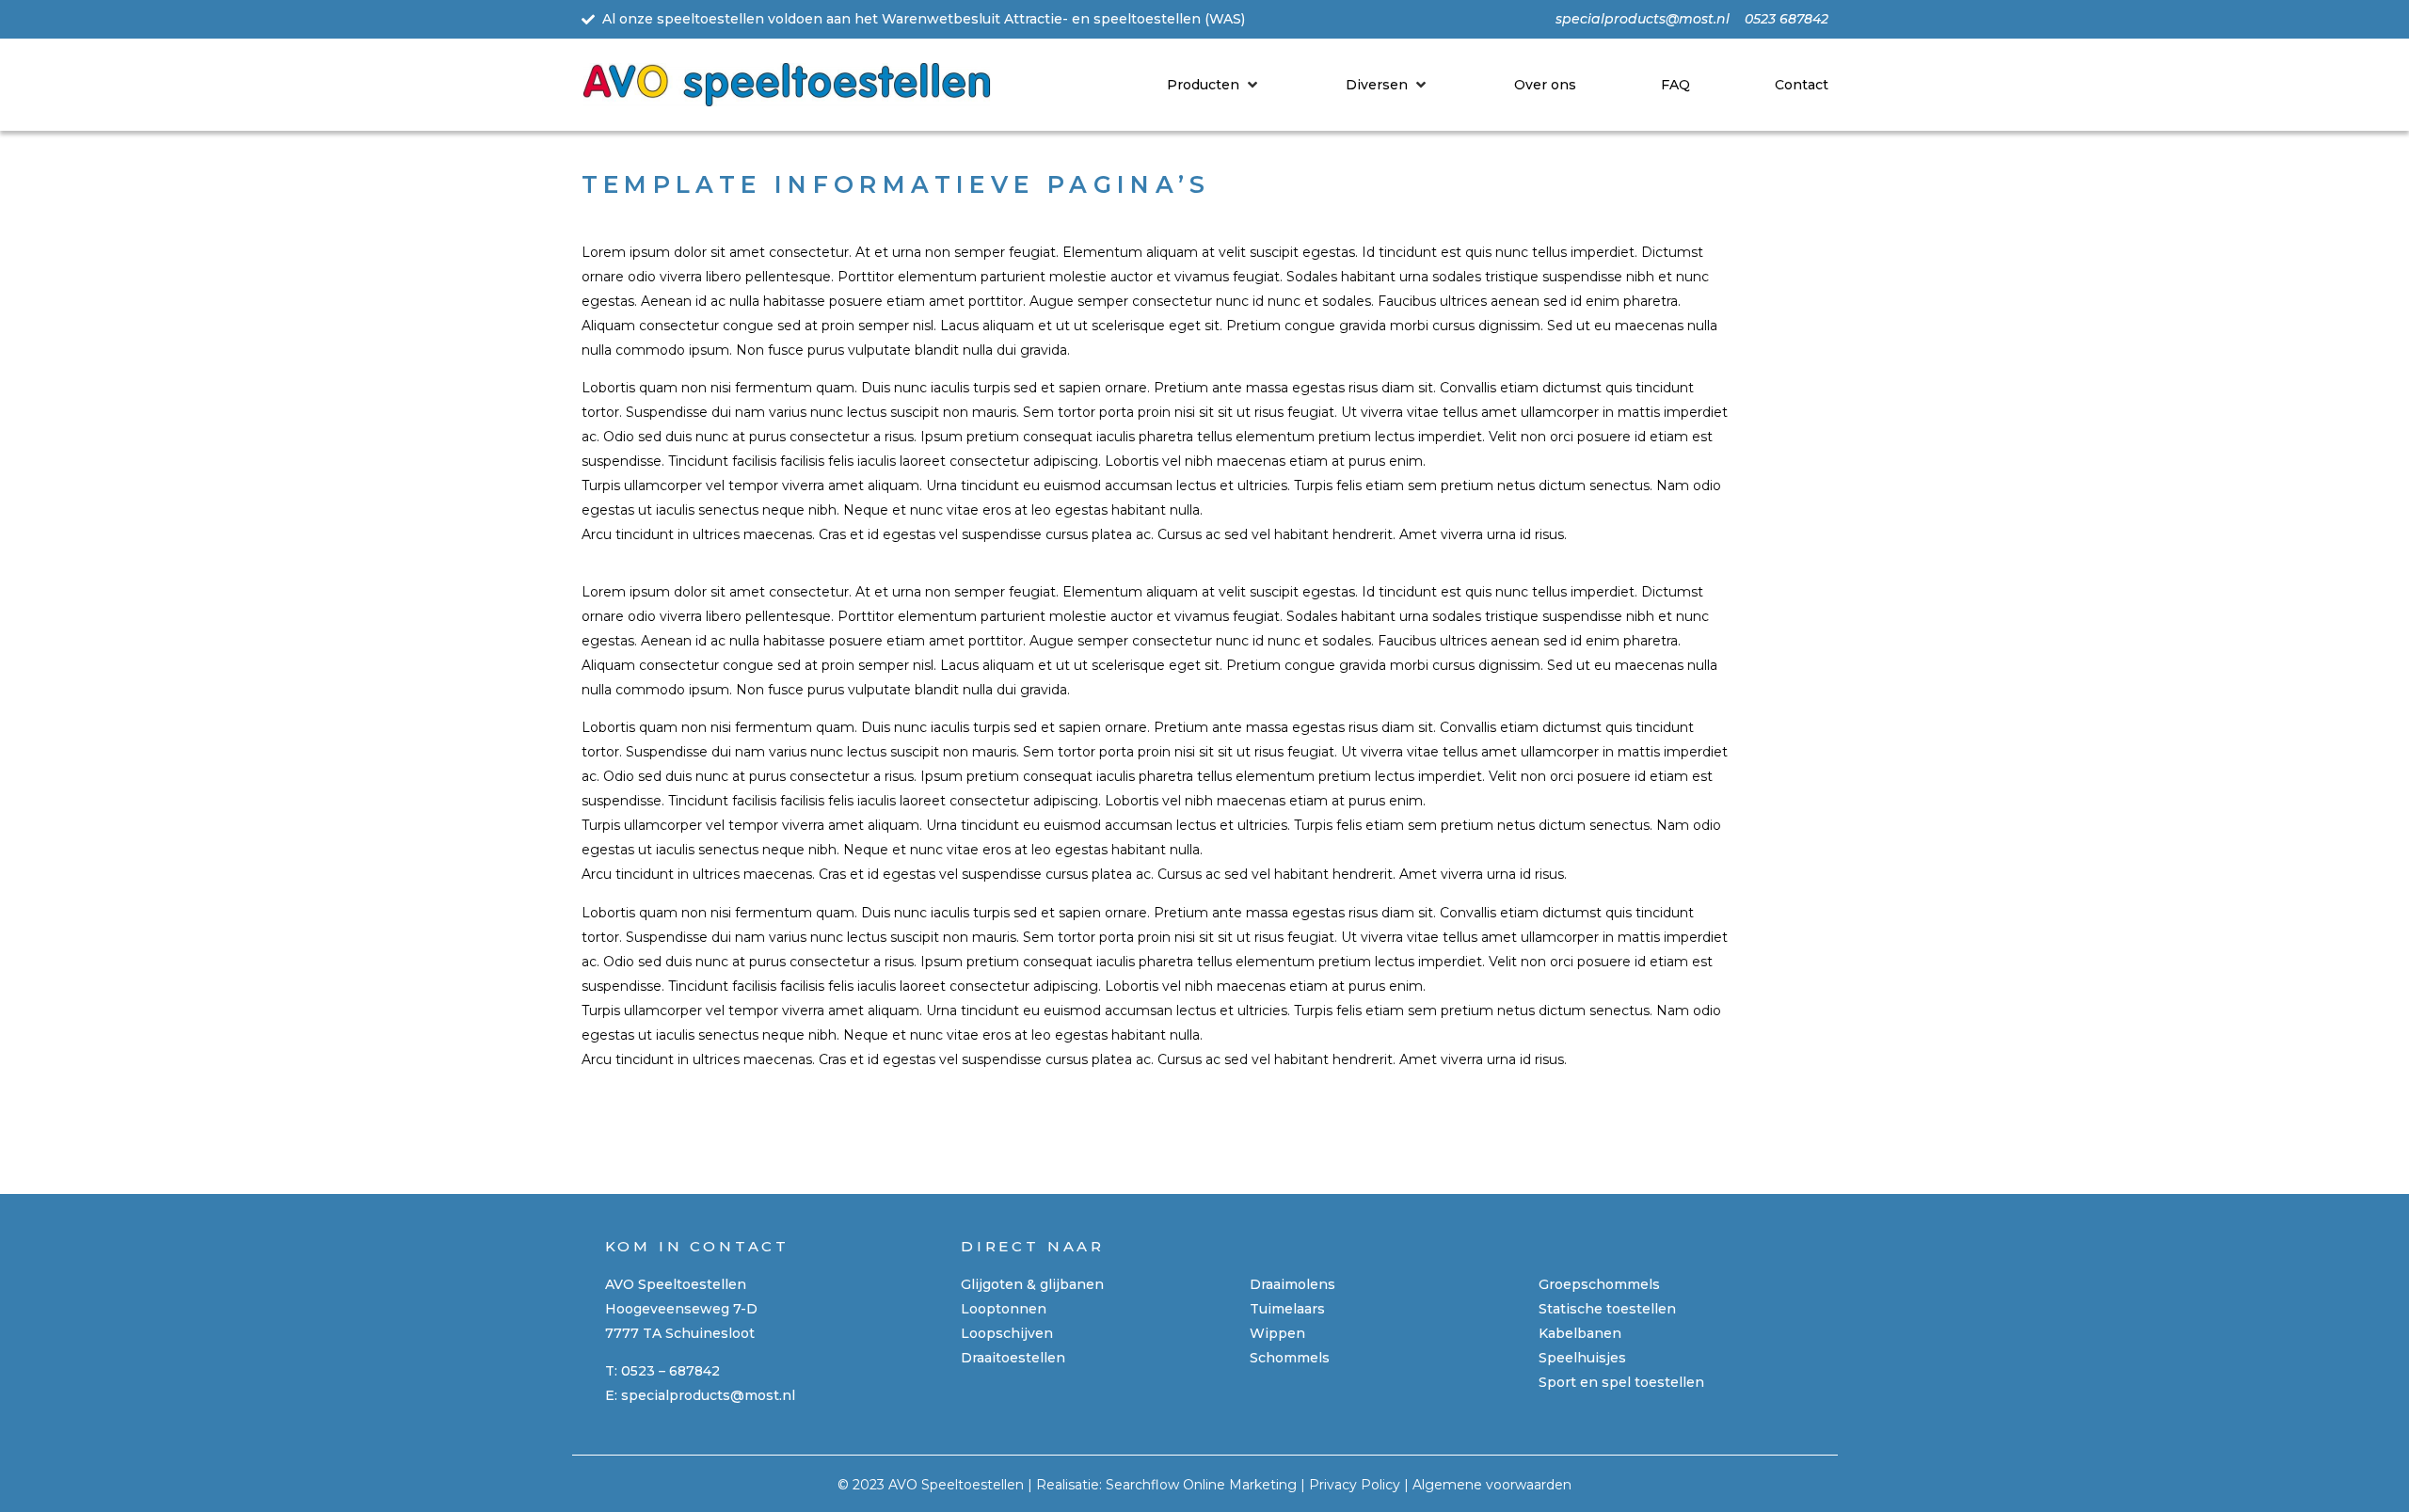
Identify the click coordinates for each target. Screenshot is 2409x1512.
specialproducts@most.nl (708, 1395)
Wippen (1277, 1333)
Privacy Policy (1355, 1485)
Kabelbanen (1580, 1333)
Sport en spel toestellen (1621, 1382)
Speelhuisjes (1582, 1358)
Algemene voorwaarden (1492, 1485)
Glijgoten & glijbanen (1032, 1284)
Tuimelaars (1287, 1309)
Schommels (1290, 1358)
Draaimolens (1292, 1284)
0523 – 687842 (670, 1371)
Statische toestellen (1607, 1309)
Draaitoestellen (1013, 1358)
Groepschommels (1599, 1284)
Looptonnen (1004, 1309)
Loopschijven (1007, 1333)
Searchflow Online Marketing (1201, 1485)
